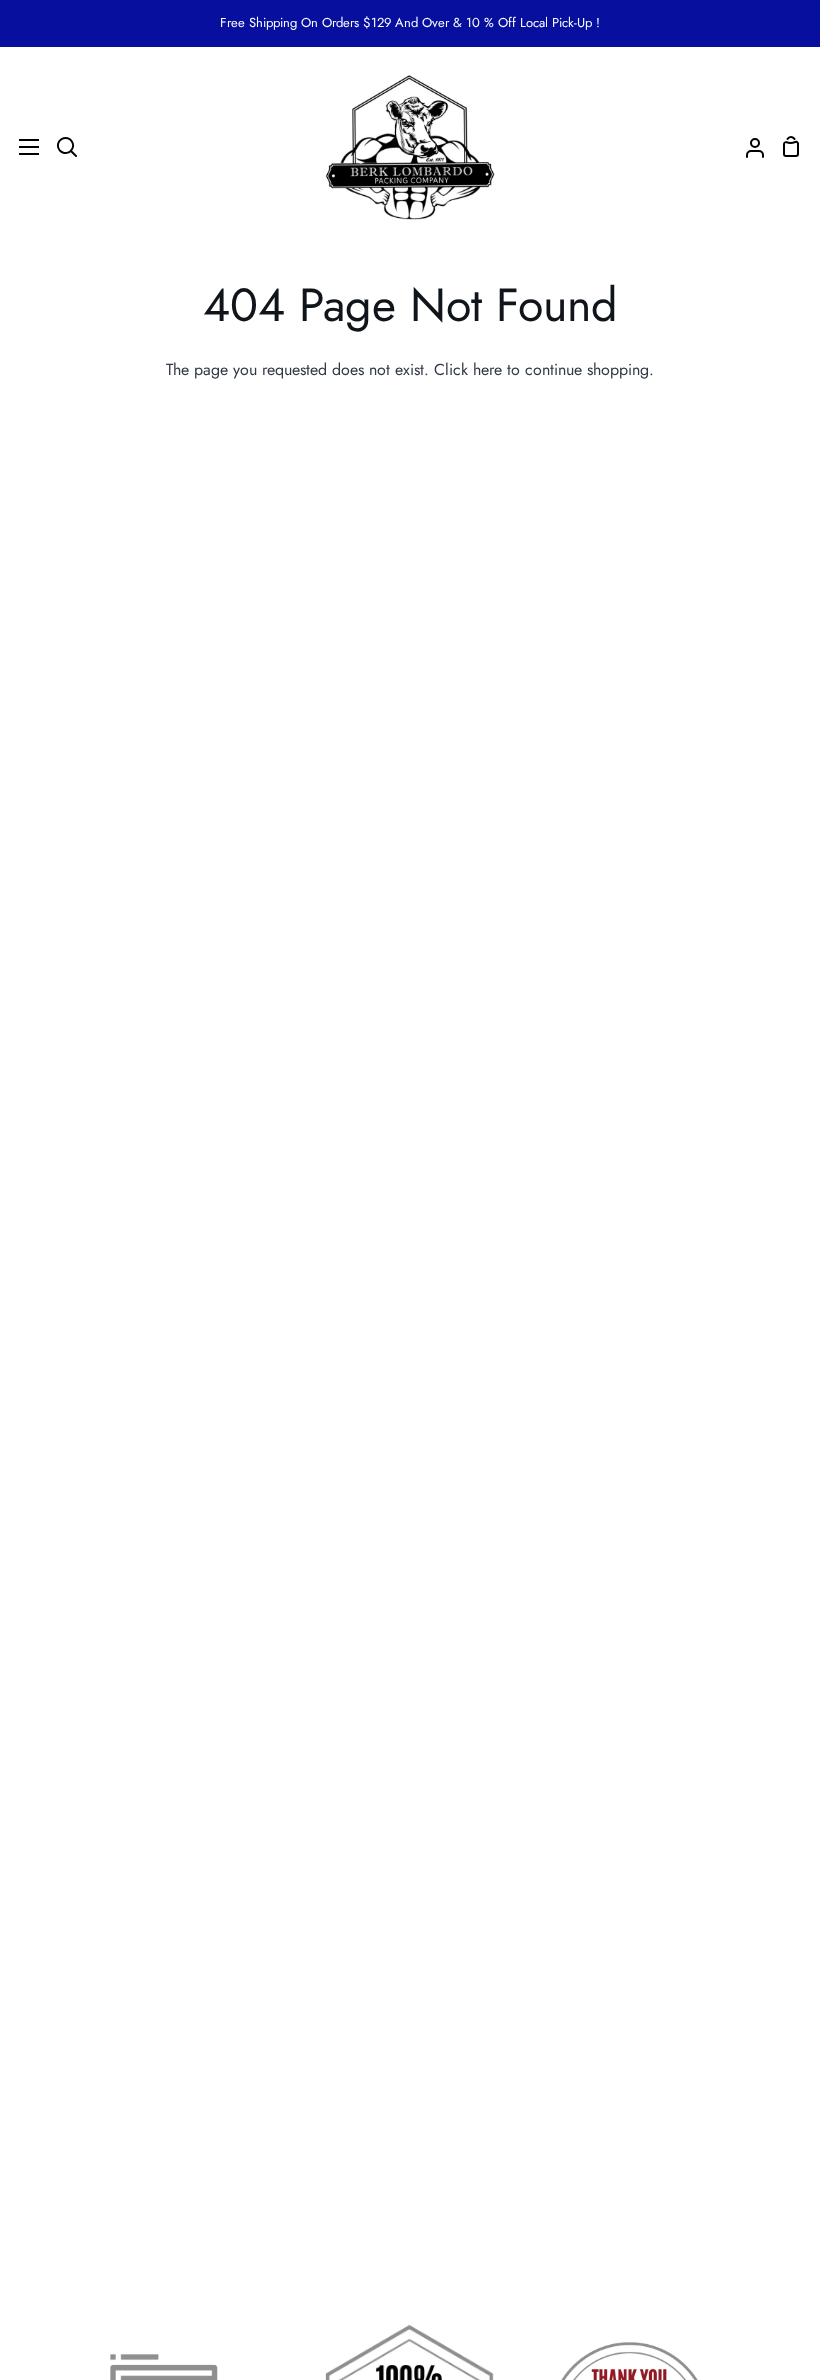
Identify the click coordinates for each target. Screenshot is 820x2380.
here (487, 369)
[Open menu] (20, 147)
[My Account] (747, 147)
